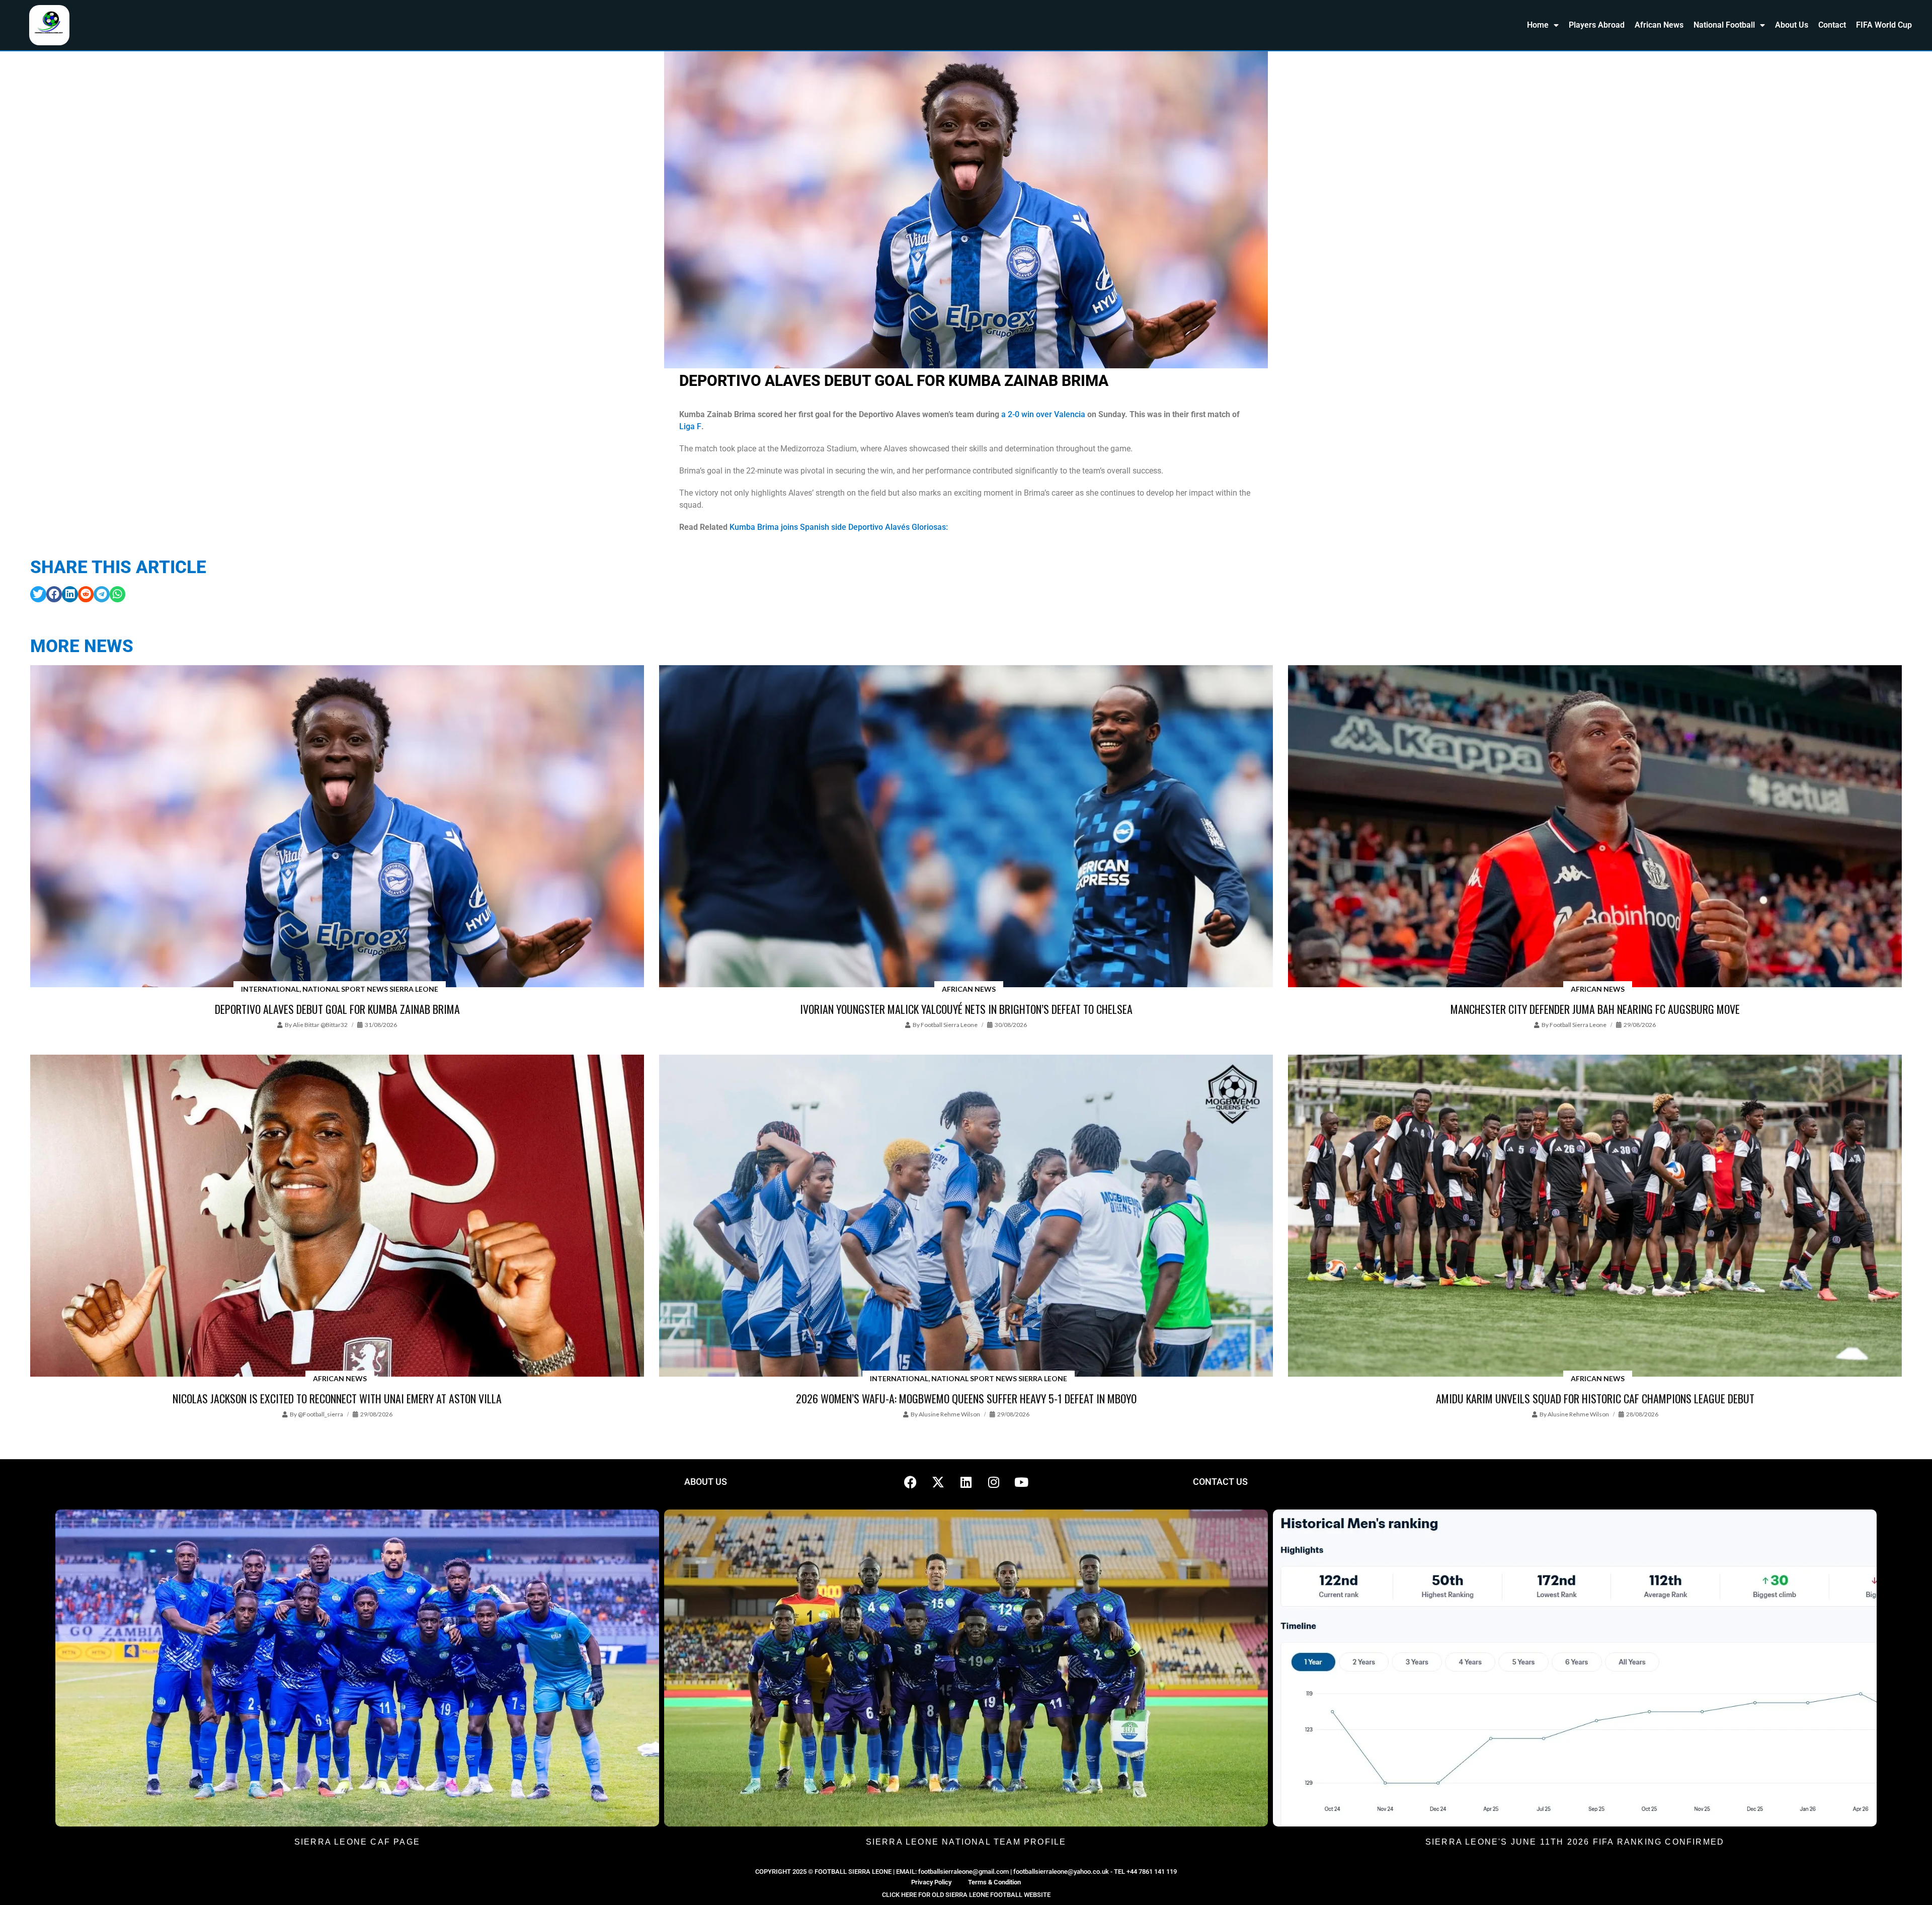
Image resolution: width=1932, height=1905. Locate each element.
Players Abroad (1597, 25)
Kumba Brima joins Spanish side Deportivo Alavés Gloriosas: (838, 527)
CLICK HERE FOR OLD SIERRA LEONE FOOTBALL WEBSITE (966, 1895)
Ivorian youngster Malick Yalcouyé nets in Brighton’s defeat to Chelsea (966, 1009)
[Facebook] (911, 1482)
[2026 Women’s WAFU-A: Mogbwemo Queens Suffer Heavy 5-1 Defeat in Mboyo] (966, 1217)
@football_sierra (320, 1414)
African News (1659, 25)
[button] (38, 594)
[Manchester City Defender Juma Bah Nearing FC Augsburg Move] (1595, 827)
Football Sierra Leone (949, 1025)
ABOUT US (706, 1482)
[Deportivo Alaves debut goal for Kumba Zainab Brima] (337, 827)
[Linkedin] (966, 1482)
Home (1538, 25)
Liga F (690, 426)
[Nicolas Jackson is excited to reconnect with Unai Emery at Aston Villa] (337, 1217)
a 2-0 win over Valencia (1043, 414)
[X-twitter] (938, 1482)
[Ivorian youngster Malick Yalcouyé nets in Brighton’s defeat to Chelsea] (966, 827)
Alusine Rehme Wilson (949, 1414)
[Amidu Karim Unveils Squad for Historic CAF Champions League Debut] (1595, 1217)
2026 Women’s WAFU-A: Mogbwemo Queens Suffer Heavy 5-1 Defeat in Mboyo (966, 1398)
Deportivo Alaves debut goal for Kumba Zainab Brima (337, 1009)
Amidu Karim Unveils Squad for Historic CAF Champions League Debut (1595, 1398)
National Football (1724, 25)
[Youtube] (1021, 1482)
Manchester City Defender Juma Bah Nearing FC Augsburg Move (1595, 1009)
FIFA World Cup (1884, 25)
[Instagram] (994, 1482)
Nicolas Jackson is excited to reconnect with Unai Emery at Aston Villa (337, 1398)
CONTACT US (1220, 1482)
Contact (1832, 25)
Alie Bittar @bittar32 (320, 1025)
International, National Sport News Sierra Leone (340, 989)
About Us (1792, 25)
